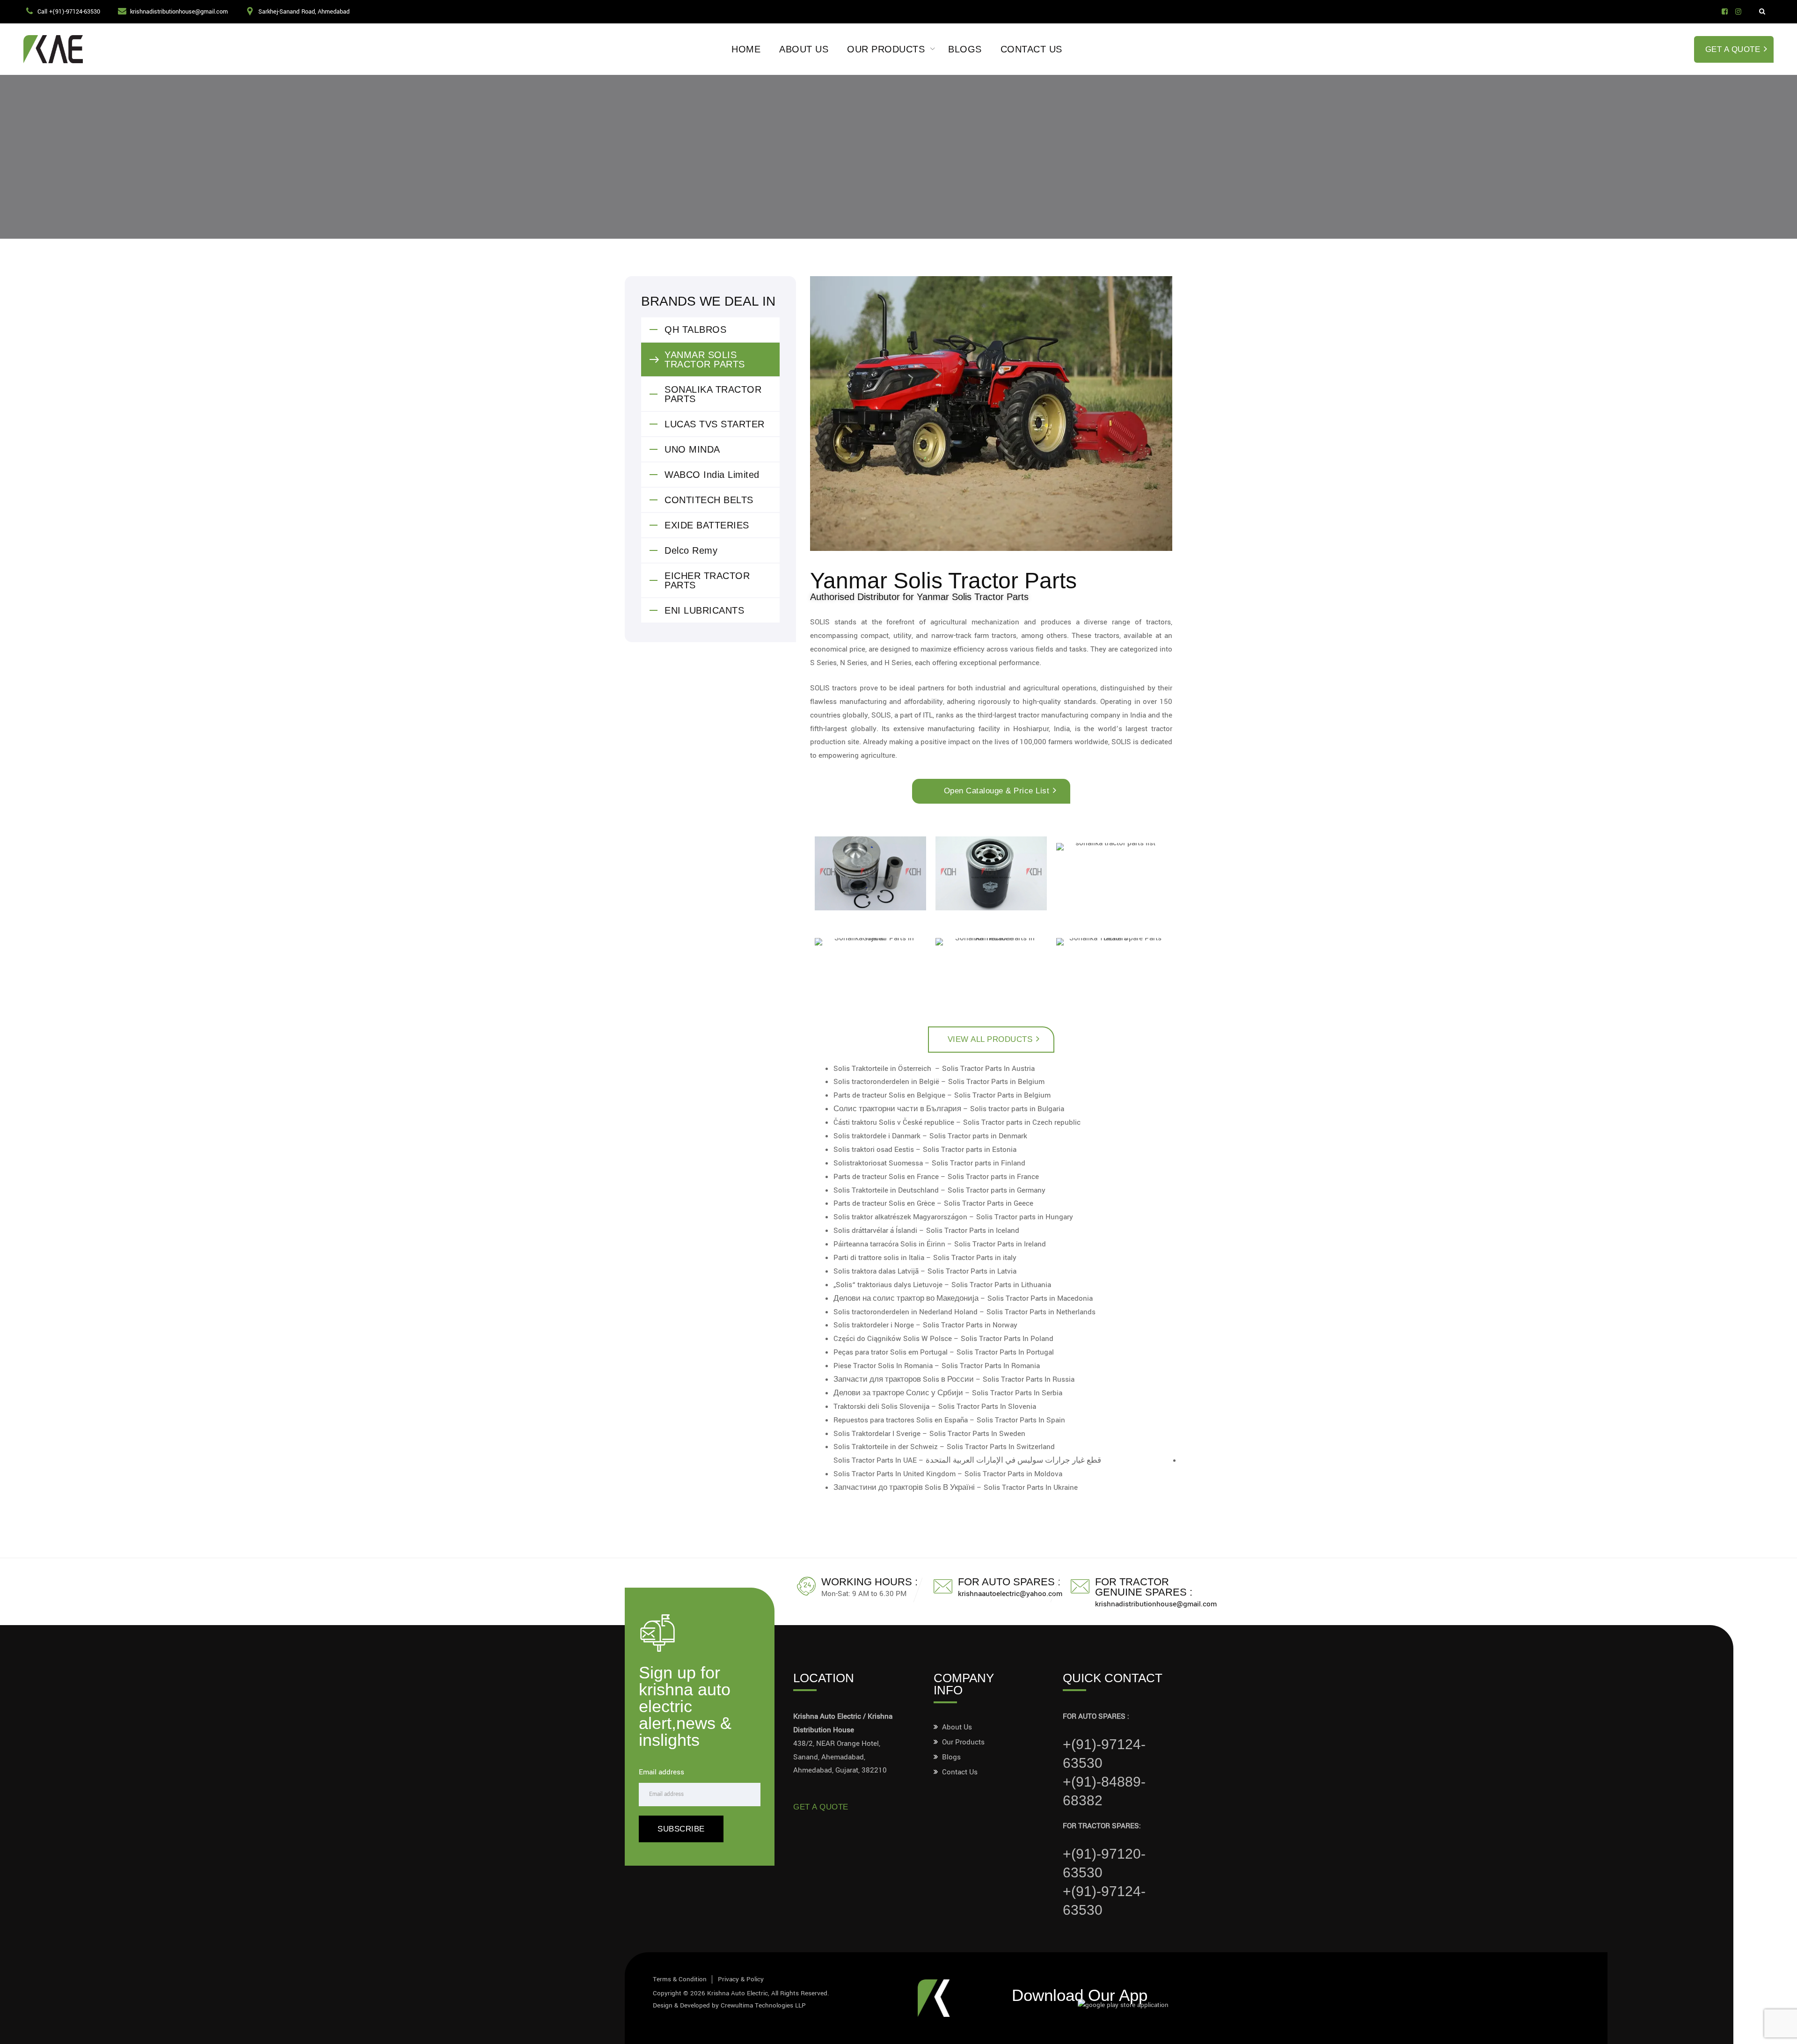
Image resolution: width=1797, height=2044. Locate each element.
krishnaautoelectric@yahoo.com (1010, 1594)
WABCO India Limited (712, 475)
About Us (804, 49)
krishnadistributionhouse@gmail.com (179, 12)
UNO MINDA (692, 449)
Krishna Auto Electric (738, 1993)
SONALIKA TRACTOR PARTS (713, 394)
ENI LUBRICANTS (704, 610)
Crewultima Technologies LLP (763, 2005)
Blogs (965, 49)
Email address (661, 1772)
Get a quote (821, 1807)
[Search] (1762, 12)
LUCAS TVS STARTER (715, 424)
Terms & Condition (680, 1979)
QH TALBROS (695, 330)
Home (746, 49)
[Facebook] (1725, 12)
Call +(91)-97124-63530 (69, 12)
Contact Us (1031, 49)
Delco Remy (691, 550)
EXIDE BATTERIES (707, 525)
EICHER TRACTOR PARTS (707, 580)
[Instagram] (1738, 12)
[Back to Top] (1777, 2029)
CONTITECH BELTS (709, 500)
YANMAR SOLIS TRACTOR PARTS (705, 359)
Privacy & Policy (741, 1979)
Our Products (886, 49)
